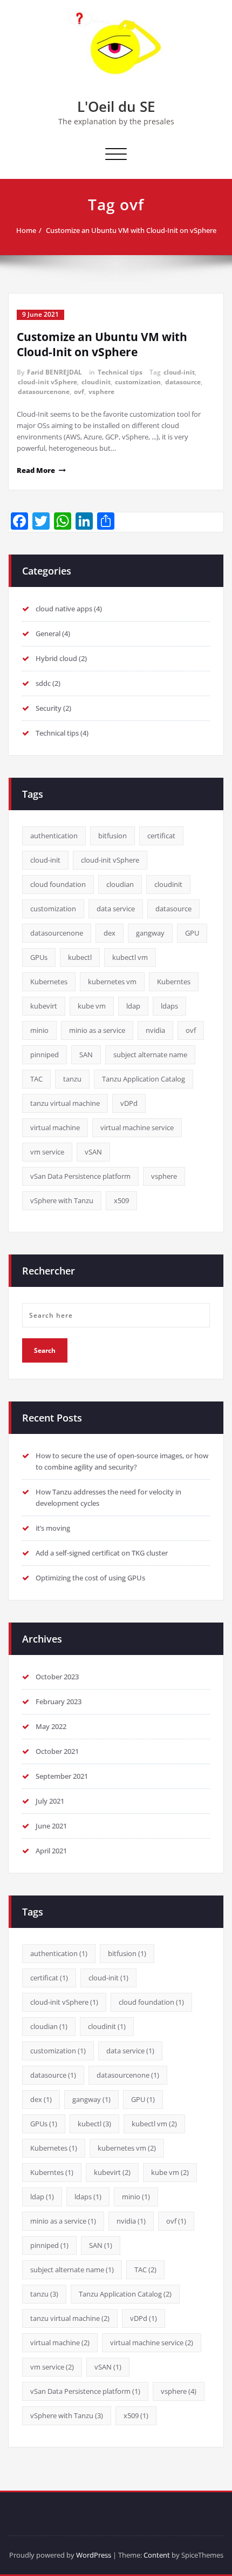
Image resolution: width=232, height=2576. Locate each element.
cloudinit (96, 382)
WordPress (94, 2555)
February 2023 (59, 1701)
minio (39, 1030)
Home (26, 230)
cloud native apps (64, 609)
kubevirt (44, 1006)
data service (116, 909)
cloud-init (179, 372)
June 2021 (51, 1826)
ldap (133, 1006)
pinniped (45, 1055)
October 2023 (57, 1677)
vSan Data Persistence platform (80, 1176)
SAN (86, 1055)
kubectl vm (130, 957)
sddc (43, 683)
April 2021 (51, 1851)
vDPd (129, 1103)
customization (138, 382)
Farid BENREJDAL (54, 372)
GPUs (39, 957)
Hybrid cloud (56, 658)
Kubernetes (49, 982)
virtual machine (55, 1127)
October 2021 (57, 1751)
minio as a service (97, 1030)
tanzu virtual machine (65, 1103)
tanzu (72, 1079)
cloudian (120, 884)
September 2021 (62, 1776)
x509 (121, 1200)
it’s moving (53, 1528)
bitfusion (112, 836)
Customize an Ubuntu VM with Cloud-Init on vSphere (131, 230)
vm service (47, 1152)
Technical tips (120, 372)
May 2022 (51, 1726)
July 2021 (50, 1801)
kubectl (80, 957)
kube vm (92, 1006)
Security (49, 708)
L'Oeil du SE (116, 106)
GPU (192, 933)
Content (157, 2555)
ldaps (169, 1006)
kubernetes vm (112, 982)
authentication (54, 836)
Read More (36, 470)
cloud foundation (58, 884)
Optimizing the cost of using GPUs (90, 1578)
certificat (161, 836)
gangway (150, 933)
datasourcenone (44, 392)
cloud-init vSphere (47, 382)
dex (110, 933)
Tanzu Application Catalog (144, 1079)
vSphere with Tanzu (62, 1200)
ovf (79, 392)
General (48, 633)
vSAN (93, 1152)
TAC (36, 1079)
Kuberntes (174, 982)
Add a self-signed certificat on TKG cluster (102, 1553)
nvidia (155, 1030)
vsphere (101, 392)
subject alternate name (150, 1055)
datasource (183, 382)
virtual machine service (137, 1127)
